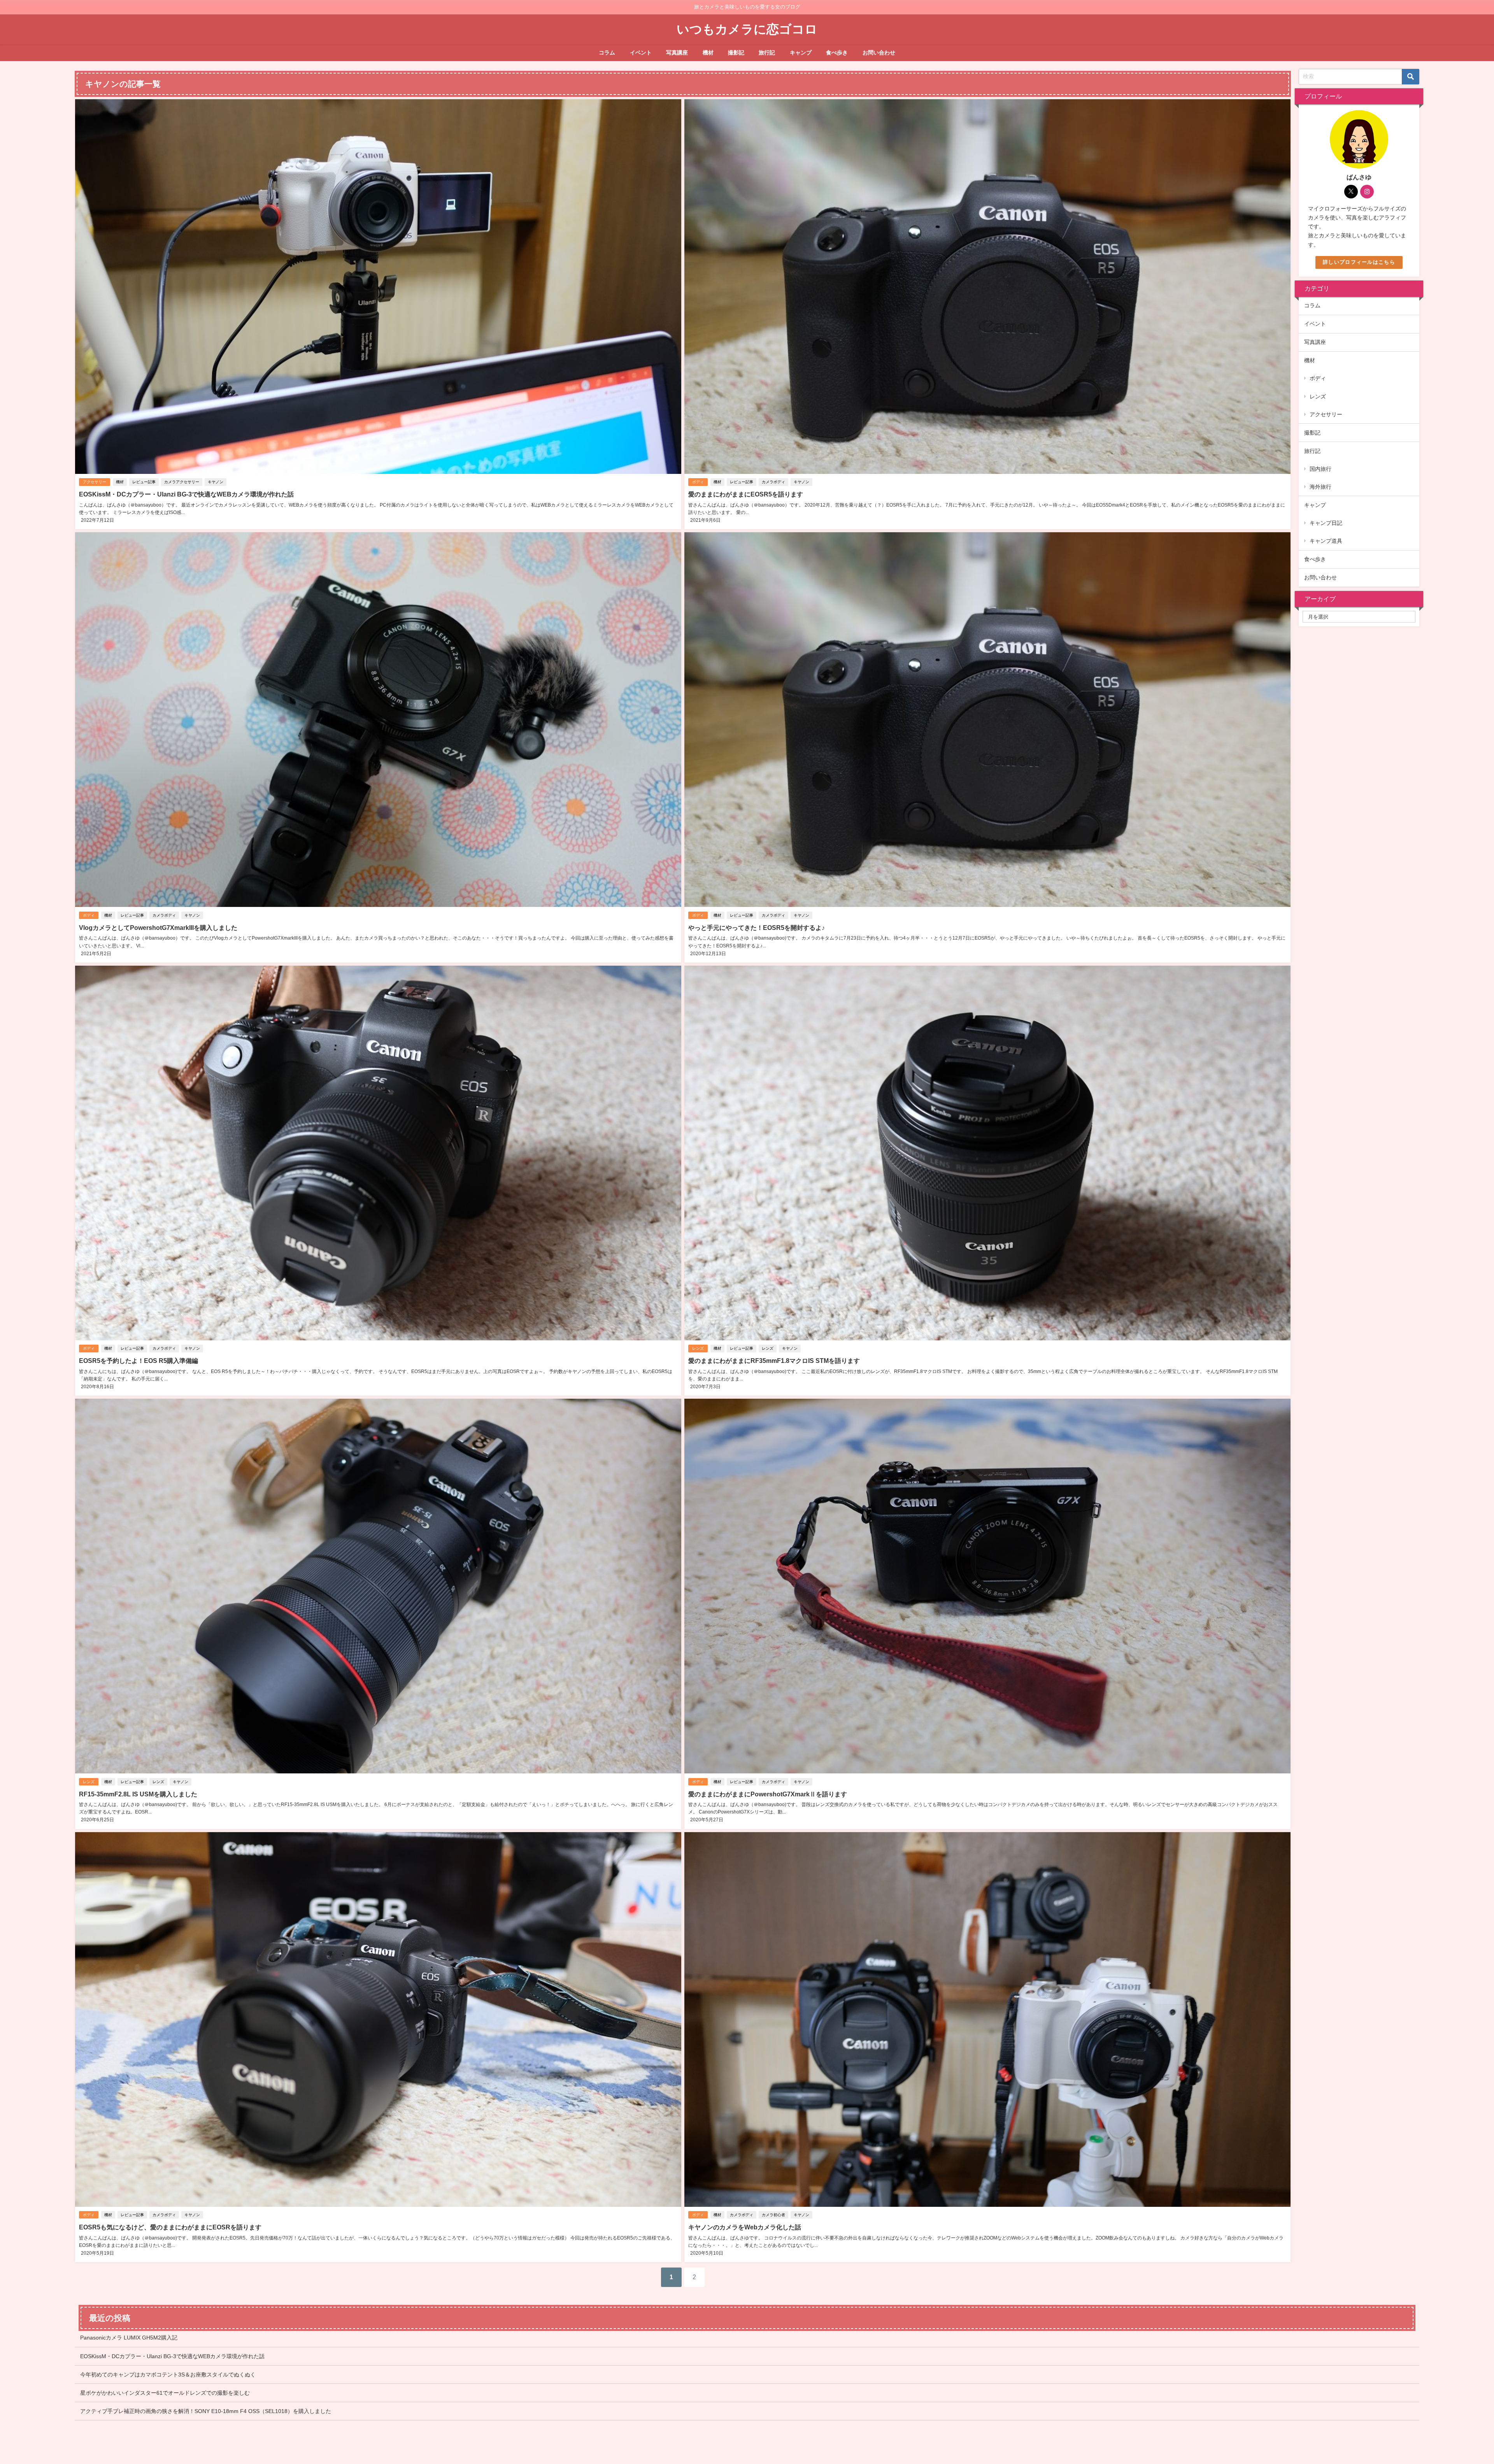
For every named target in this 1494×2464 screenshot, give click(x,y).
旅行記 (767, 53)
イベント (641, 53)
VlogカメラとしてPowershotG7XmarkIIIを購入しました (158, 928)
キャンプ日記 (1326, 523)
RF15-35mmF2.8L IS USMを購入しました (141, 1794)
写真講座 (677, 53)
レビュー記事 (144, 482)
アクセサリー (95, 482)
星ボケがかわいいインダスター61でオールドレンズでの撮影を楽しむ (165, 2393)
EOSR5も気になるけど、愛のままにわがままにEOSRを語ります (170, 2227)
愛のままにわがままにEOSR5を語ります (746, 494)
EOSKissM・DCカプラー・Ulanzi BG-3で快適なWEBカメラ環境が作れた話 (186, 494)
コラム (607, 53)
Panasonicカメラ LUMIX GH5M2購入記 (129, 2338)
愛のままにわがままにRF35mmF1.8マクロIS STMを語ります (774, 1361)
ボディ (698, 482)
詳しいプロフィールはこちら (1359, 262)
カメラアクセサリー (182, 482)
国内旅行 (1320, 469)
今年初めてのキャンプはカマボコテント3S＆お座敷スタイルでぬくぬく (168, 2375)
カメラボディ (773, 482)
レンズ (698, 1348)
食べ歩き (837, 53)
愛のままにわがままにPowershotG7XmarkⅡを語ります (768, 1794)
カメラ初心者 (773, 2215)
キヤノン (216, 482)
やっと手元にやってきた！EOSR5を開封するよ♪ (757, 928)
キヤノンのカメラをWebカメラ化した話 (745, 2227)
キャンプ (801, 53)
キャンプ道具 (1326, 541)
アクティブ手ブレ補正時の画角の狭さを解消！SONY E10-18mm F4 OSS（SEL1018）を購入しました (206, 2411)
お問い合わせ (879, 53)
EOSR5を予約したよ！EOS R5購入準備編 (139, 1361)
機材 (708, 53)
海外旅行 (1320, 487)
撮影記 (736, 53)
